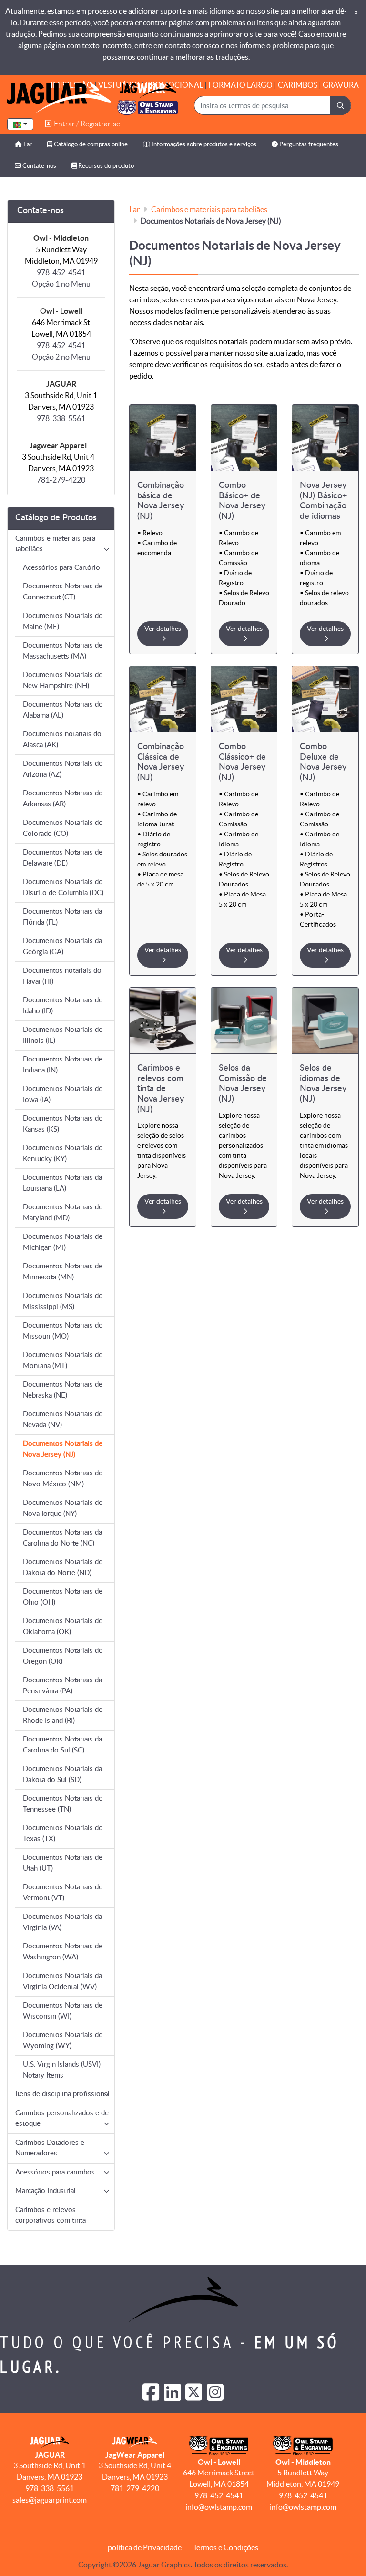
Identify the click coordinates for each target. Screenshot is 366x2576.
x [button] (356, 12)
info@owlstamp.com (219, 2507)
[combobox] (20, 124)
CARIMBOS (298, 85)
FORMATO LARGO (240, 85)
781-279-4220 (61, 480)
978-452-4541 (219, 2495)
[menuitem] (23, 145)
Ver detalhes (163, 629)
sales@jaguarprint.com (50, 2500)
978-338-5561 (61, 418)
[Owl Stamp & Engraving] (92, 98)
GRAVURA (341, 85)
